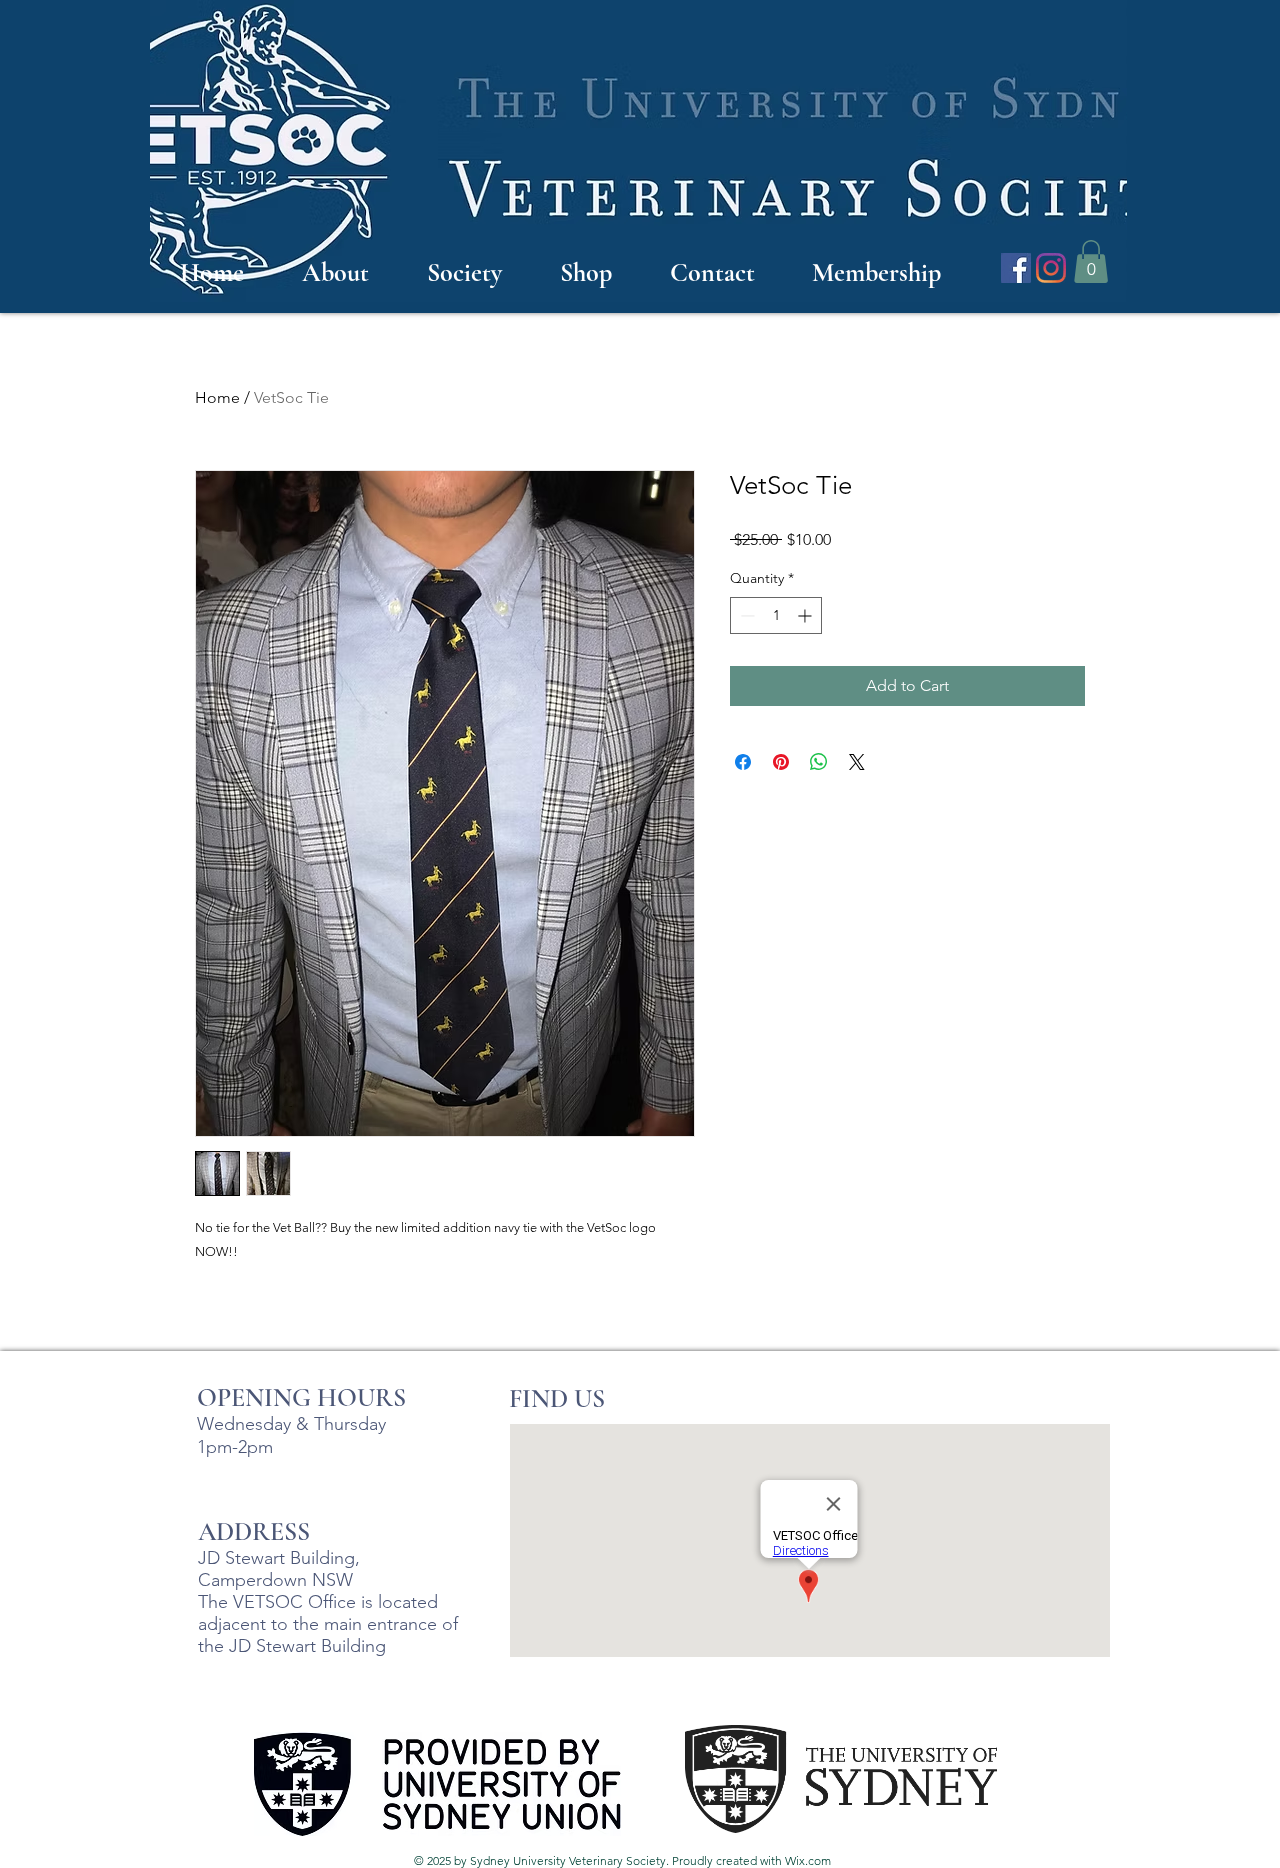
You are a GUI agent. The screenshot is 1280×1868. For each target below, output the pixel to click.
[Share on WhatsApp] (819, 762)
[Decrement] (745, 615)
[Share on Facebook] (743, 762)
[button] (1091, 261)
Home (217, 397)
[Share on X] (857, 762)
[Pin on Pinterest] (781, 762)
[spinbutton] (776, 615)
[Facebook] (1016, 268)
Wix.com (808, 1860)
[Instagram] (1051, 268)
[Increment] (806, 615)
